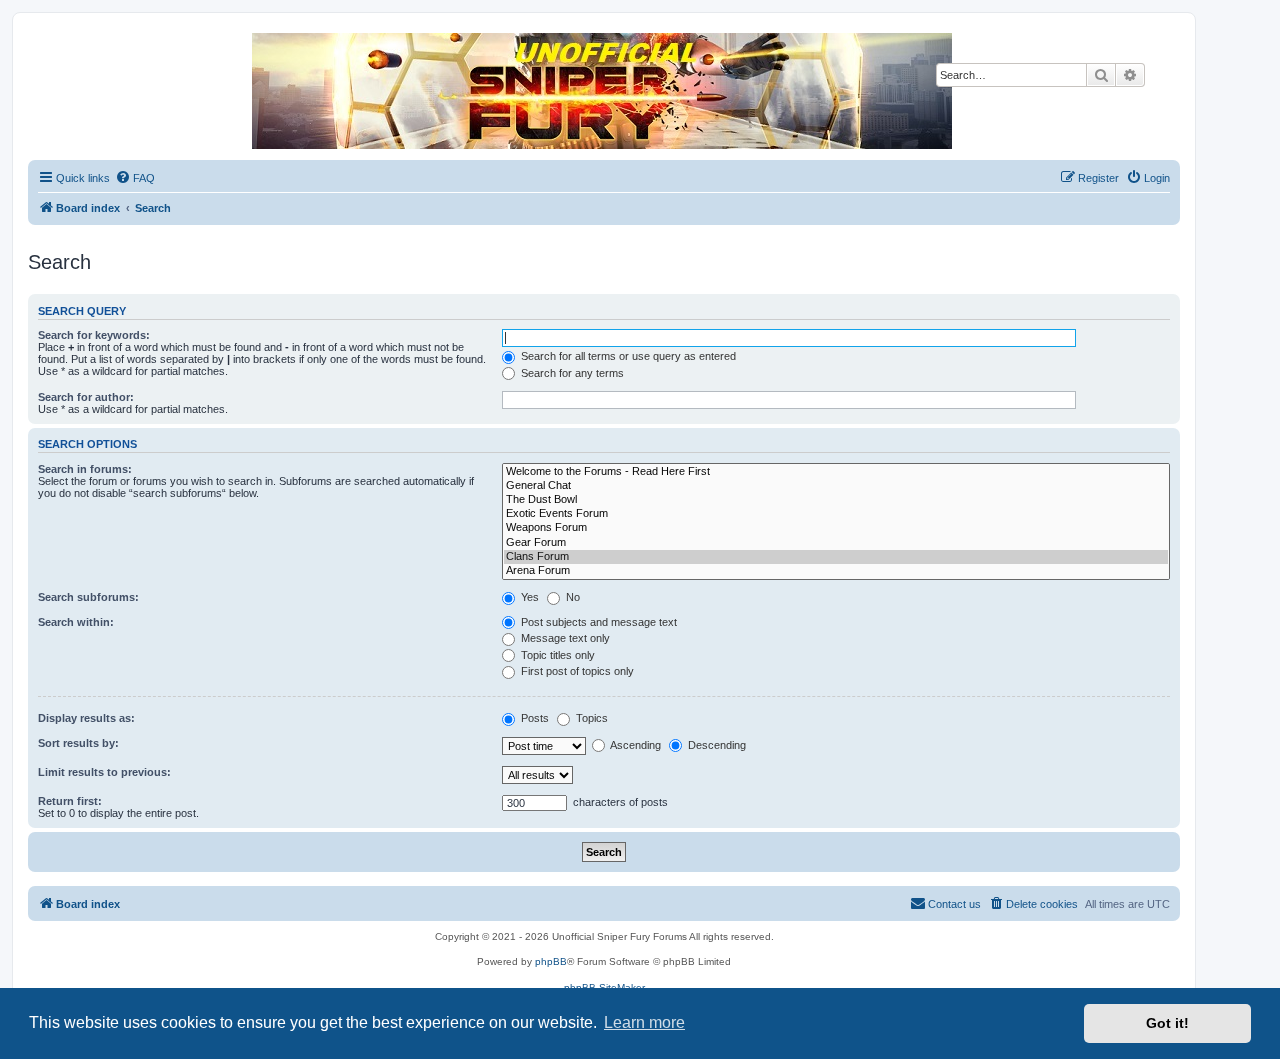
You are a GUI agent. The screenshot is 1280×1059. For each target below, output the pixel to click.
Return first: (70, 801)
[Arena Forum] (836, 571)
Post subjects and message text (597, 622)
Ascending (634, 745)
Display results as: (86, 718)
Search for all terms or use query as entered (627, 356)
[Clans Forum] (836, 557)
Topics (590, 718)
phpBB (551, 961)
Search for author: (86, 397)
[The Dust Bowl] (836, 500)
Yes (528, 597)
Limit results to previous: (104, 772)
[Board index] (603, 91)
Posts (533, 718)
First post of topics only (576, 671)
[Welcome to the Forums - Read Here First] (836, 472)
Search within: (76, 622)
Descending (715, 745)
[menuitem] (135, 178)
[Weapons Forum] (836, 528)
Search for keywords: (94, 335)
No (571, 597)
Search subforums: (88, 597)
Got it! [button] (1167, 1023)
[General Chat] (836, 486)
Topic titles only (556, 655)
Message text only (564, 638)
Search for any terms (571, 373)
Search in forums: (85, 469)
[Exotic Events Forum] (836, 514)
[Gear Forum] (836, 543)
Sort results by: (78, 743)
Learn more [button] (644, 1022)
